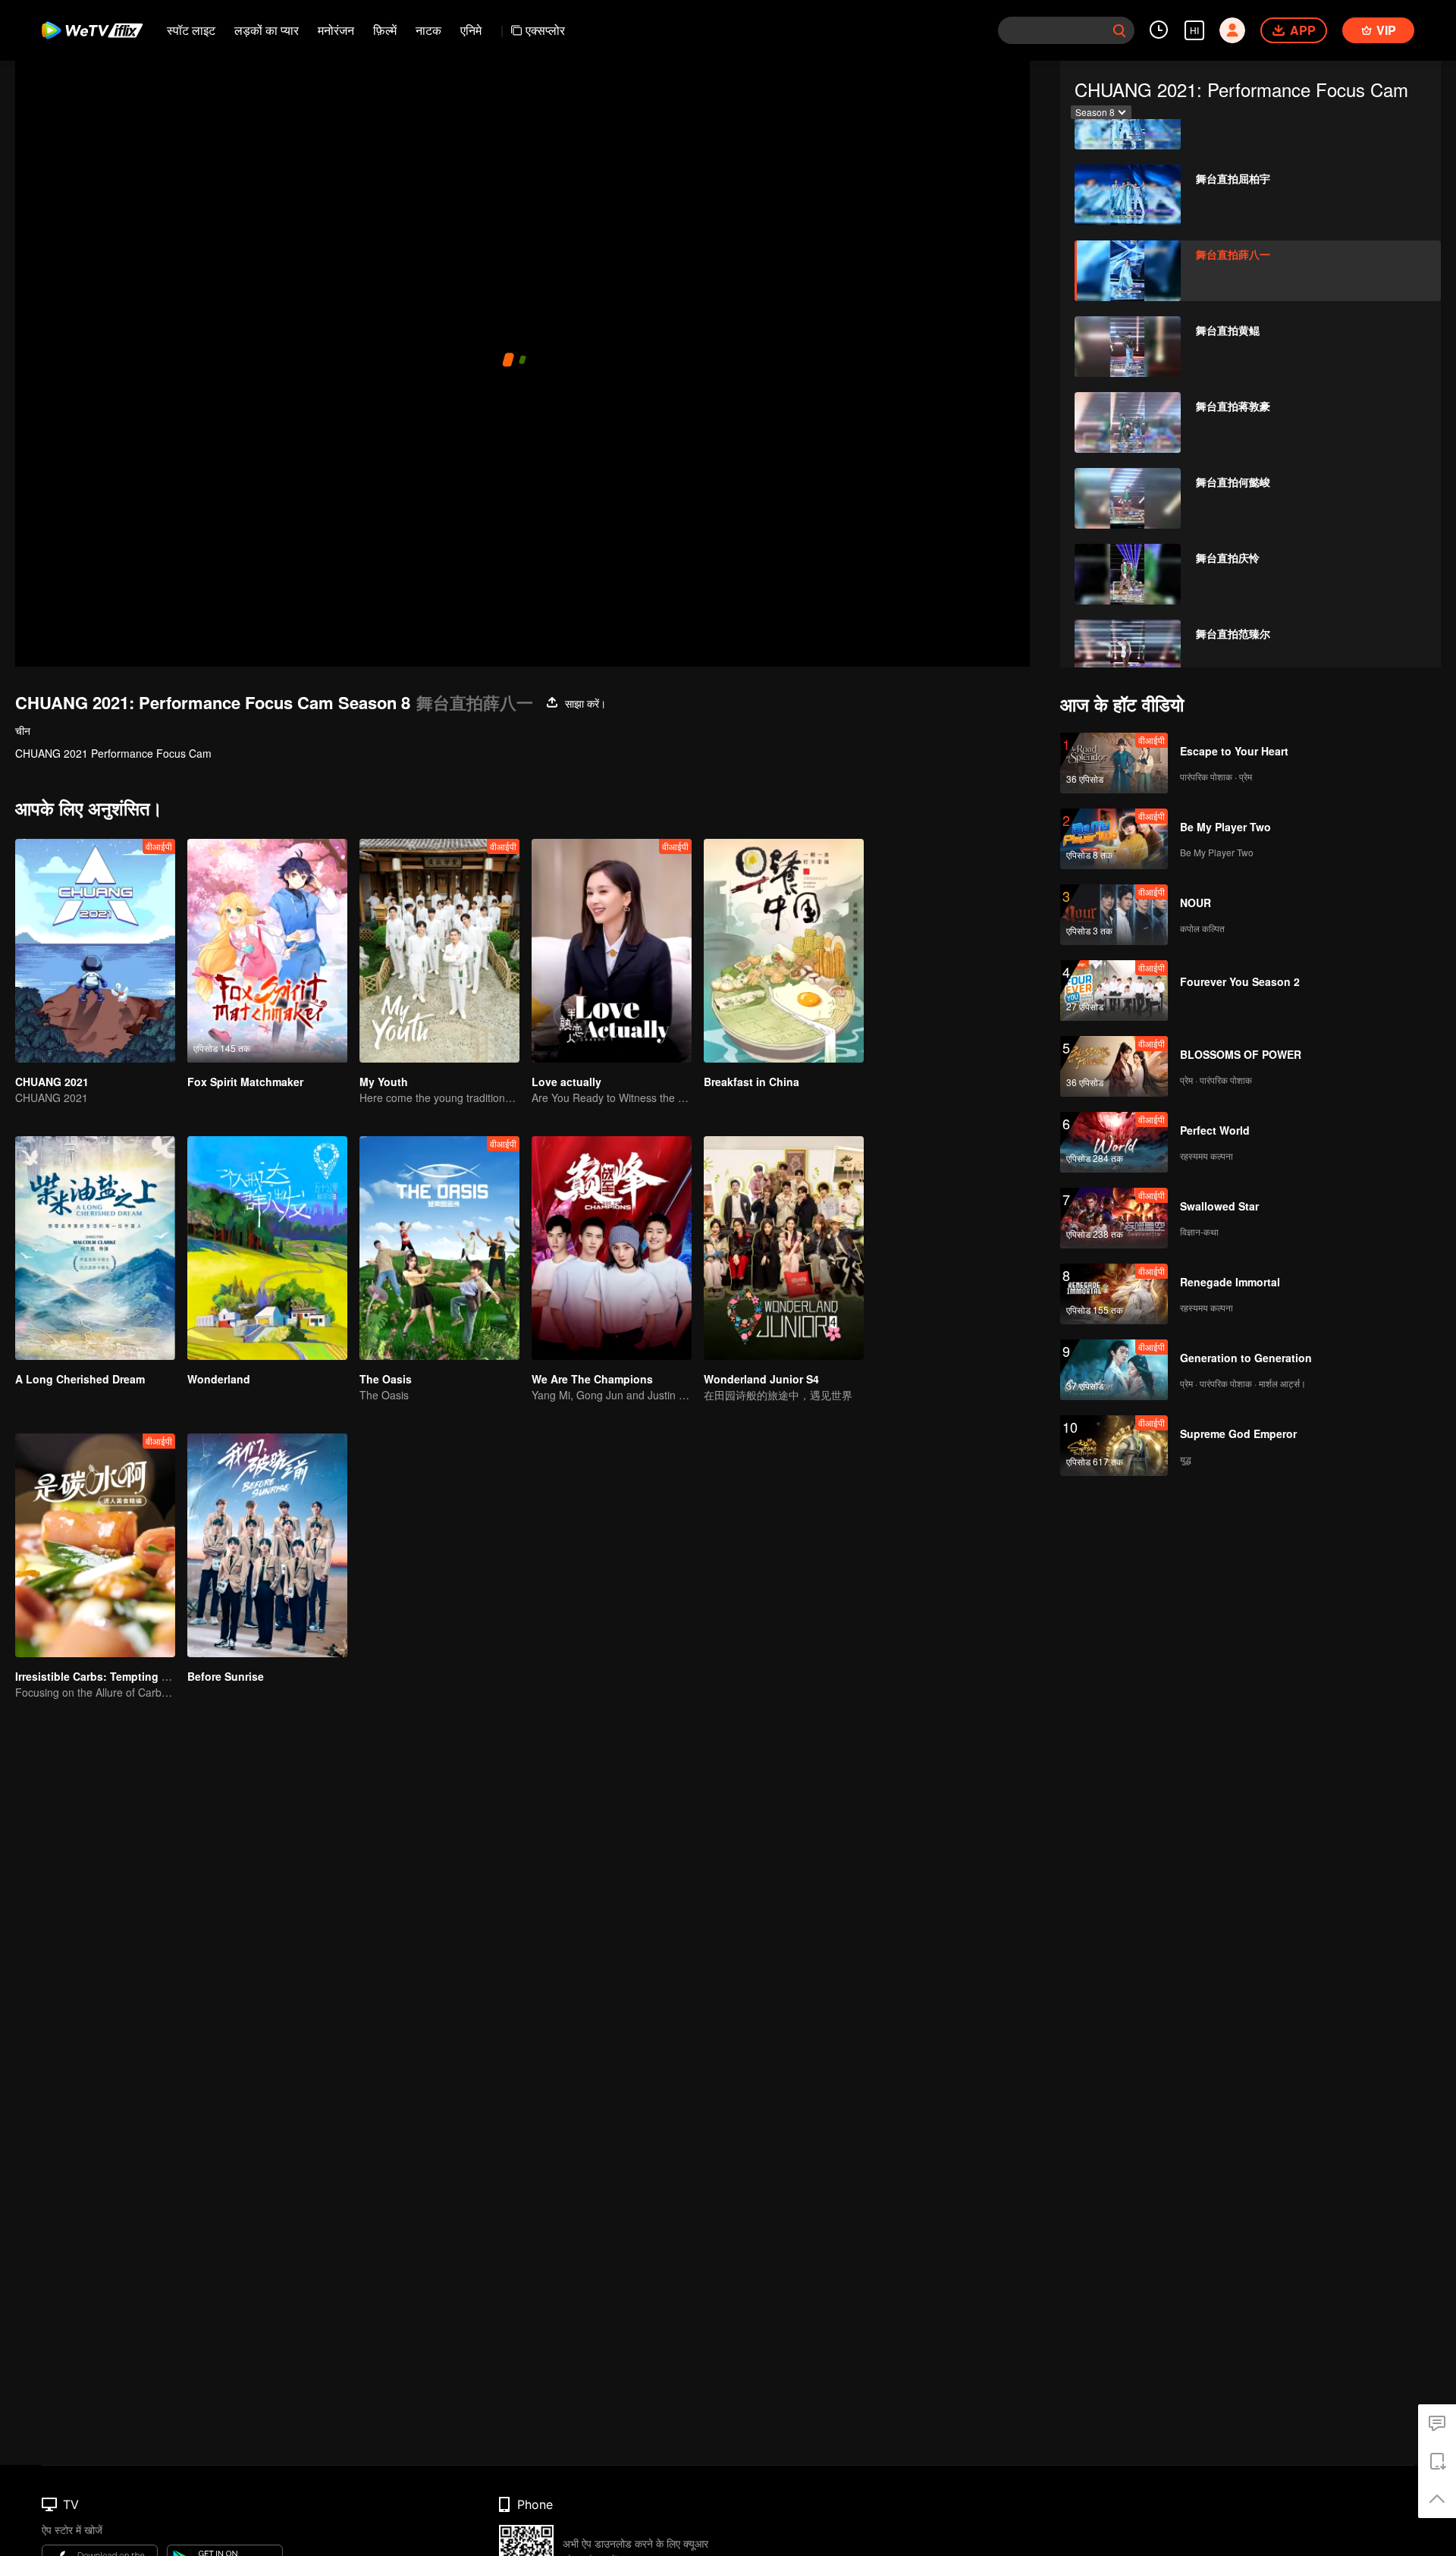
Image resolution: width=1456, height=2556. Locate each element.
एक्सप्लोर (545, 30)
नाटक (428, 30)
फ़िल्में (385, 30)
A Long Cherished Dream (80, 1379)
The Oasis (386, 1379)
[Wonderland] (267, 1248)
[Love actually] (612, 951)
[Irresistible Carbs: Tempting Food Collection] (95, 1545)
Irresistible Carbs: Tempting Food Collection (130, 1676)
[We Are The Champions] (612, 1248)
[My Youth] (439, 951)
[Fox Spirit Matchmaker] (267, 951)
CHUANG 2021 (52, 1082)
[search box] (1119, 30)
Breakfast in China (752, 1082)
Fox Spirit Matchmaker (245, 1082)
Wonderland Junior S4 (761, 1379)
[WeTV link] (93, 30)
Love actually (566, 1082)
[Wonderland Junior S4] (784, 1248)
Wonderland (219, 1379)
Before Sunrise (226, 1676)
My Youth (384, 1082)
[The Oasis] (439, 1248)
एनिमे (471, 30)
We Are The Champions (592, 1379)
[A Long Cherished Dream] (95, 1248)
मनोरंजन (336, 30)
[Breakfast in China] (784, 951)
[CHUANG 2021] (95, 951)
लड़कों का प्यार (267, 30)
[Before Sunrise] (267, 1545)
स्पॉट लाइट (191, 30)
